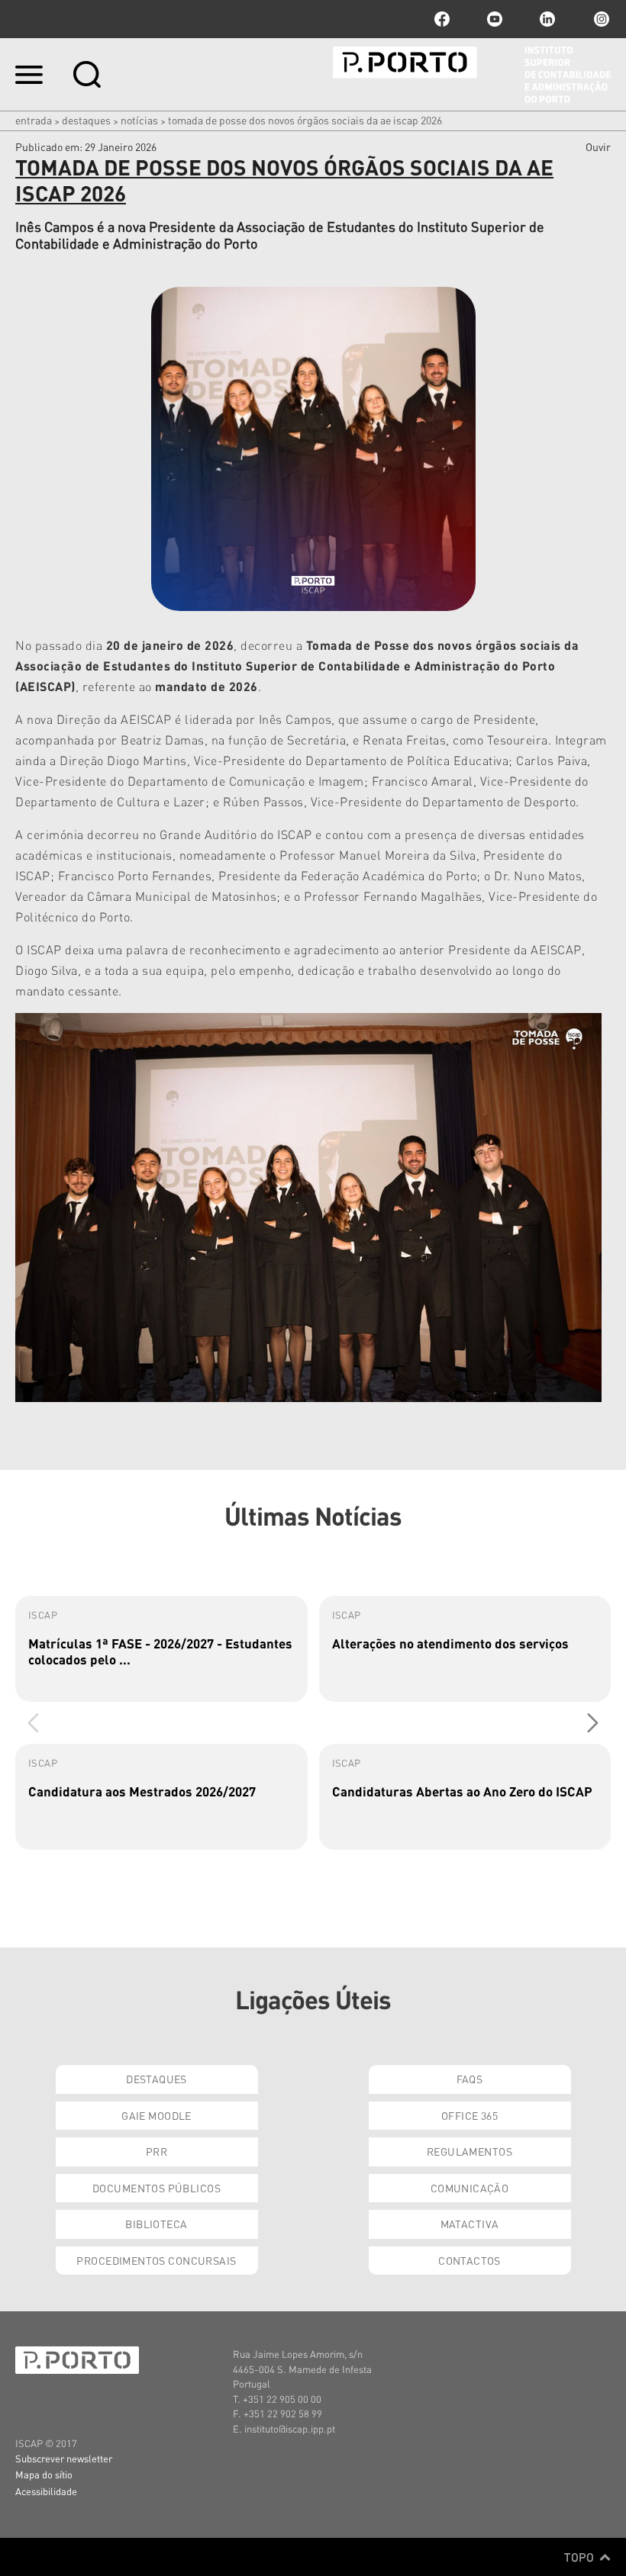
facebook (442, 19)
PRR (156, 2151)
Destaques (86, 120)
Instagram (600, 19)
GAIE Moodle (156, 2115)
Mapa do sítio (44, 2474)
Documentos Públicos (156, 2188)
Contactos (469, 2260)
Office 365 (469, 2115)
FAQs (470, 2079)
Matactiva (470, 2224)
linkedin (547, 19)
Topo (581, 2557)
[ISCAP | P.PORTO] (472, 75)
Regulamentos (469, 2151)
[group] (161, 1649)
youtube (495, 19)
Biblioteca (156, 2224)
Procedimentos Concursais (156, 2260)
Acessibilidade (46, 2491)
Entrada (34, 120)
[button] (593, 1723)
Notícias (139, 120)
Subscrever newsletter (64, 2458)
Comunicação (470, 2188)
